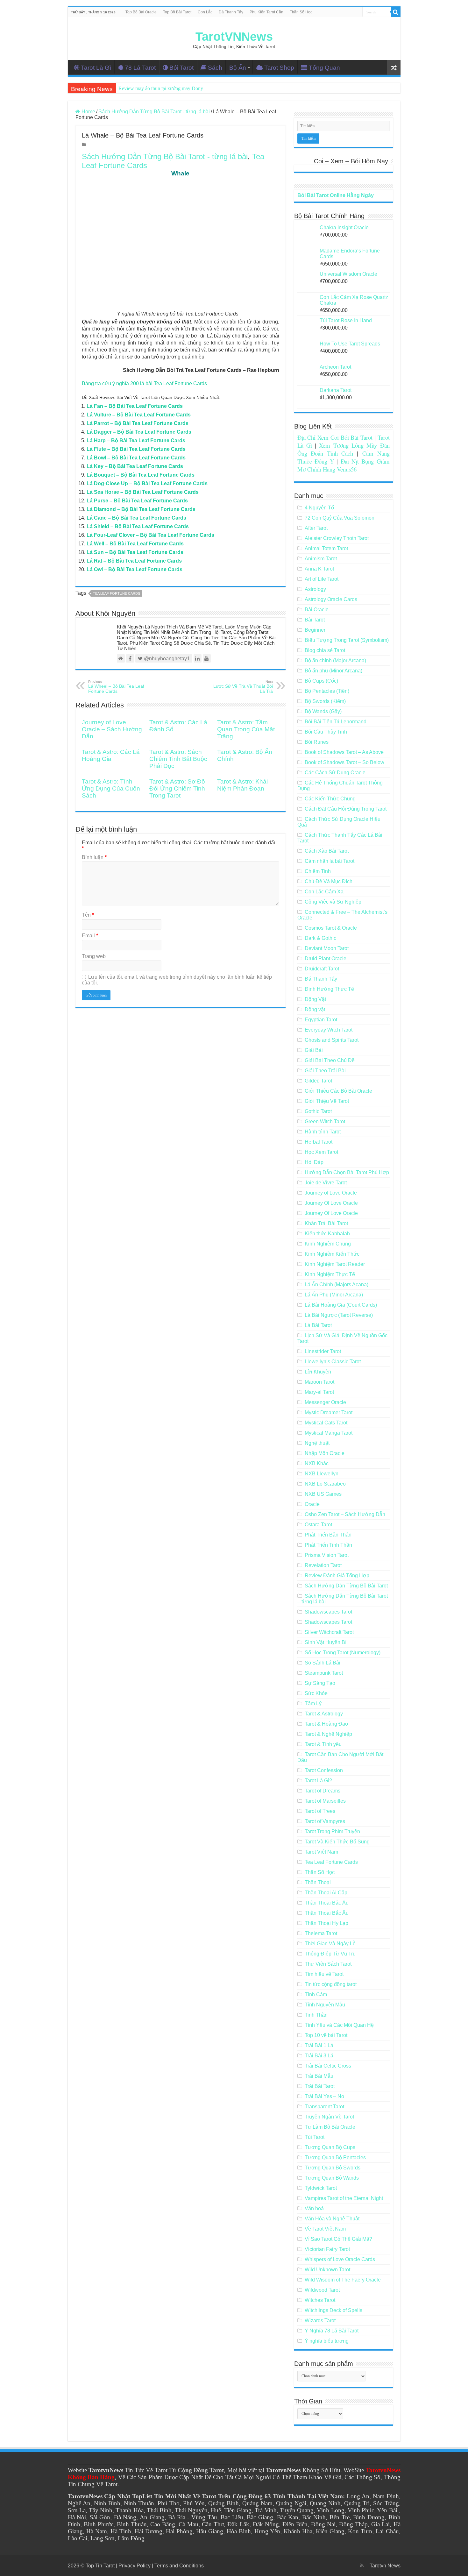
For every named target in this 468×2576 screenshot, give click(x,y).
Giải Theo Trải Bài (325, 1071)
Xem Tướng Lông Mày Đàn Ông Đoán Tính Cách (344, 449)
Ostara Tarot (318, 1525)
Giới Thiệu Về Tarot (327, 1101)
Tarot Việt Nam (321, 1852)
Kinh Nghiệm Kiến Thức (332, 1254)
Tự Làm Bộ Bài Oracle (330, 2127)
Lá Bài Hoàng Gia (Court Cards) (341, 1305)
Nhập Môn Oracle (325, 1453)
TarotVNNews (234, 37)
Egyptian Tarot (321, 1020)
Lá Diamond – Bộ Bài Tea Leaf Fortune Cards (141, 509)
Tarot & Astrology (324, 1714)
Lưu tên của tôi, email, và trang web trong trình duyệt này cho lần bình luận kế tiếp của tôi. (177, 980)
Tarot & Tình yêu (323, 1744)
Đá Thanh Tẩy (231, 12)
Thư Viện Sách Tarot (328, 1964)
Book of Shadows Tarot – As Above (344, 752)
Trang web (94, 956)
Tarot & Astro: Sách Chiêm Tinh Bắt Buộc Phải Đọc (178, 759)
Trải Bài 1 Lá (319, 2045)
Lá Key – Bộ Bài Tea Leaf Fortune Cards (135, 466)
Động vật (315, 1009)
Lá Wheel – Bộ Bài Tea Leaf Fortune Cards (116, 687)
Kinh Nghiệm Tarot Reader (335, 1264)
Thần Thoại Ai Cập (326, 1893)
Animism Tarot (321, 559)
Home (88, 112)
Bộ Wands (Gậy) (323, 711)
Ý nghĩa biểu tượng (327, 2341)
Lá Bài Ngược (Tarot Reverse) (339, 1315)
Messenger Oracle (325, 1402)
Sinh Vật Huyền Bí (326, 1642)
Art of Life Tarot (322, 579)
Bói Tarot (181, 68)
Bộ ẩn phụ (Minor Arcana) (333, 671)
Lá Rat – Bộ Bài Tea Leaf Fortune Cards (134, 561)
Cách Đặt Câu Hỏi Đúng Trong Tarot (346, 809)
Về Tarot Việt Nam (325, 2229)
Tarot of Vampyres (325, 1821)
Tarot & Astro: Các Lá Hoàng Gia (111, 755)
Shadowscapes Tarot (328, 1612)
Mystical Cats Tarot (326, 1423)
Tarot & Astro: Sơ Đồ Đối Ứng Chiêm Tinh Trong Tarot (177, 788)
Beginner (315, 630)
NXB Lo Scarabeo (325, 1484)
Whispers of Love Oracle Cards (340, 2259)
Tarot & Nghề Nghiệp (328, 1734)
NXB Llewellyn (322, 1474)
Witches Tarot (320, 2300)
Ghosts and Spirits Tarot (332, 1040)
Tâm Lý (313, 1703)
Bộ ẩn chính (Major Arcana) (335, 660)
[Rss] (362, 2565)
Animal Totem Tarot (326, 548)
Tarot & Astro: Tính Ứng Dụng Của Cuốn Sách (111, 788)
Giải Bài (314, 1050)
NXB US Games (323, 1494)
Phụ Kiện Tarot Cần (266, 12)
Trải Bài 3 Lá (319, 2056)
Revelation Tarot (323, 1565)
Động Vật (315, 999)
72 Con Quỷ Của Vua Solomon (340, 518)
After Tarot (316, 528)
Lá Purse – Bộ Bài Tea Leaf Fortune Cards (137, 501)
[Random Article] (394, 68)
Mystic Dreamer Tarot (329, 1412)
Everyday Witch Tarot (329, 1030)
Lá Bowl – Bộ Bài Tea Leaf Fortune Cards (136, 458)
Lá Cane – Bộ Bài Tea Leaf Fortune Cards (136, 518)
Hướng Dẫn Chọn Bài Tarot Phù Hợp (347, 1172)
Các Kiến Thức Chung (330, 799)
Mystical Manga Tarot (329, 1433)
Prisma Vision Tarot (327, 1555)
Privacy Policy (135, 2566)
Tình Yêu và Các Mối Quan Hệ (339, 2025)
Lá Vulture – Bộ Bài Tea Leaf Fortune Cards (139, 415)
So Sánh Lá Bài (323, 1663)
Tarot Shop (279, 68)
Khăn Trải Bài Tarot (326, 1223)
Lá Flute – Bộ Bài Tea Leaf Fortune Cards (136, 449)
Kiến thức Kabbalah (327, 1234)
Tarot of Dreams (323, 1791)
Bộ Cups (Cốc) (321, 681)
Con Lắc (205, 12)
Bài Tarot (315, 620)
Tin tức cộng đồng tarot (331, 1984)
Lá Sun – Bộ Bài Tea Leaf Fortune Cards (135, 552)
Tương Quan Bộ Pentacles (335, 2157)
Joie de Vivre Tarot (326, 1183)
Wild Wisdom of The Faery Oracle (343, 2280)
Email (90, 936)
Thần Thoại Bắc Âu (327, 1903)
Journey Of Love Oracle (331, 1203)
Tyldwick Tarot (321, 2188)
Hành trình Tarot (323, 1132)
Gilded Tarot (318, 1081)
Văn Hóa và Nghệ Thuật (332, 2219)
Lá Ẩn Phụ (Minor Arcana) (334, 1295)
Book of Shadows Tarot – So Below (344, 762)
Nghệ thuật (317, 1443)
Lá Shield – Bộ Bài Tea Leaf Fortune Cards (138, 526)
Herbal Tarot (319, 1142)
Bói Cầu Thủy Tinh (326, 732)
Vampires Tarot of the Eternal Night (344, 2198)
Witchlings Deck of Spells (333, 2310)
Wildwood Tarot (322, 2290)
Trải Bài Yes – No (324, 2096)
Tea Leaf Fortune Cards (117, 593)
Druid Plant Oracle (326, 958)
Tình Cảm (316, 1994)
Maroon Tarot (319, 1382)
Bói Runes (317, 742)
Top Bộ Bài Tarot (177, 12)
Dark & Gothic (320, 938)
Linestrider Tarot (323, 1351)
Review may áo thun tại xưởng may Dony (161, 88)
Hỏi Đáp (314, 1162)
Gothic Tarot (318, 1111)
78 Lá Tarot (140, 68)
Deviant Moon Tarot (327, 948)
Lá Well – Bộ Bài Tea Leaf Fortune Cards (135, 544)
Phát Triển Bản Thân (328, 1535)
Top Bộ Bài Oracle (141, 12)
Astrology (315, 589)
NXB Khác (317, 1463)
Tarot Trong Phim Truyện (332, 1831)
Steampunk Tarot (324, 1673)
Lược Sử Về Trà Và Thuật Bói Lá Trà (243, 687)
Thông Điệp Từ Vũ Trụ (330, 1954)
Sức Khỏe (316, 1693)
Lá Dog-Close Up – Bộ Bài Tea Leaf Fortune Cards (147, 483)
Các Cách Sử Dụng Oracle (335, 773)
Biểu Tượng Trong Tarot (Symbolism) (347, 640)
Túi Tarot (315, 2137)
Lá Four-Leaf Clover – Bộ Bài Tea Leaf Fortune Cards (150, 535)
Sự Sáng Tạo (320, 1683)
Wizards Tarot (320, 2321)
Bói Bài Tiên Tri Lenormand (336, 722)
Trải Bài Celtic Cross (328, 2066)
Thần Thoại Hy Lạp (326, 1923)
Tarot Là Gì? (318, 1781)
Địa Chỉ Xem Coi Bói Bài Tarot (335, 437)
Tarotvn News (385, 2566)
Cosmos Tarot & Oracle (331, 928)
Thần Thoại (318, 1882)
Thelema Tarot (321, 1933)
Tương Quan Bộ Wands (332, 2178)
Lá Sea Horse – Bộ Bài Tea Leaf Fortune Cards (143, 492)
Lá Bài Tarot (318, 1325)
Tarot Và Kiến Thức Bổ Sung (337, 1842)
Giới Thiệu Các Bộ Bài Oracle (338, 1091)
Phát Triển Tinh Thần (328, 1545)
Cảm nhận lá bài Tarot (330, 861)
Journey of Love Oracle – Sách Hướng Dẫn (112, 729)
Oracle (312, 1504)
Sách (215, 68)
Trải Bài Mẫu (319, 2076)
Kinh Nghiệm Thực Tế (330, 1274)
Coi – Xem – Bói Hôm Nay (351, 161)
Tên (88, 915)
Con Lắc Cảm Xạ (324, 892)
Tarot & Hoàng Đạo (326, 1724)
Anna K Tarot (319, 569)
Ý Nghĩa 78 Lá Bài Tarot (332, 2331)
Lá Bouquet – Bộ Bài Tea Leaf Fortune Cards (141, 475)
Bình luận (94, 857)
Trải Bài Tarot (320, 2086)
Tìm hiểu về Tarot (324, 1974)
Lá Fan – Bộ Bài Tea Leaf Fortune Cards (135, 406)
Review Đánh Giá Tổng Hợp (337, 1575)
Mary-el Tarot (319, 1392)
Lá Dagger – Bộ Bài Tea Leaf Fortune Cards (139, 432)
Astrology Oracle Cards (331, 599)
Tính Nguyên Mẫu (325, 2005)
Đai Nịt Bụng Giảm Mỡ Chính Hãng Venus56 (344, 465)
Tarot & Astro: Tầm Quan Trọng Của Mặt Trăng (246, 729)
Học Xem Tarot (321, 1152)
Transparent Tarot (324, 2107)
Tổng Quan (324, 68)
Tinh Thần (316, 2015)
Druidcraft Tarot (322, 969)
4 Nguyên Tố (319, 508)
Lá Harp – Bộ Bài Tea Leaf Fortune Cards (136, 440)
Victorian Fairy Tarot (327, 2249)
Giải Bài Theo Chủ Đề (330, 1060)
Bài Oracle (317, 610)
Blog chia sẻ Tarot (325, 650)
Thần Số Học (301, 12)
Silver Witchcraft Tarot (329, 1632)
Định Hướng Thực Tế (329, 989)
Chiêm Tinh (318, 871)
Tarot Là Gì (96, 68)
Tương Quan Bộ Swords (333, 2168)
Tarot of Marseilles (325, 1801)
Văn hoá (314, 2208)
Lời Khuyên (318, 1372)
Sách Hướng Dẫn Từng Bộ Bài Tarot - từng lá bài (154, 112)
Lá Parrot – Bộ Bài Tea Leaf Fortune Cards (138, 423)
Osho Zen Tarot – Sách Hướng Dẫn (345, 1514)
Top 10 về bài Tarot (326, 2035)
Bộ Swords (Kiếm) (325, 701)
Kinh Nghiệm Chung (328, 1244)
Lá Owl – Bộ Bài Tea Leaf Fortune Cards (135, 569)
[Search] (396, 12)
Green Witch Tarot (325, 1121)
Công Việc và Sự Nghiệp (333, 902)
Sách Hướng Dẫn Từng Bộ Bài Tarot (346, 1586)
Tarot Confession (324, 1770)
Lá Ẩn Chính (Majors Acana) (337, 1284)
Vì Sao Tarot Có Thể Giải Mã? (338, 2239)
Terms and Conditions (179, 2566)
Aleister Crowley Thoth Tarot (337, 538)
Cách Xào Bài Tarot (327, 851)
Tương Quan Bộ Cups (330, 2147)
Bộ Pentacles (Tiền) (327, 691)
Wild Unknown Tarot (327, 2270)
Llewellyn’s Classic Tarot (333, 1362)
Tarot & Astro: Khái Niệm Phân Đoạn (242, 785)
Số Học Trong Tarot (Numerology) (343, 1653)
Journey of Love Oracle (331, 1193)
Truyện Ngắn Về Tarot (329, 2117)
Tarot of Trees (320, 1811)
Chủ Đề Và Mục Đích (329, 881)
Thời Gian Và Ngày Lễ (330, 1944)
